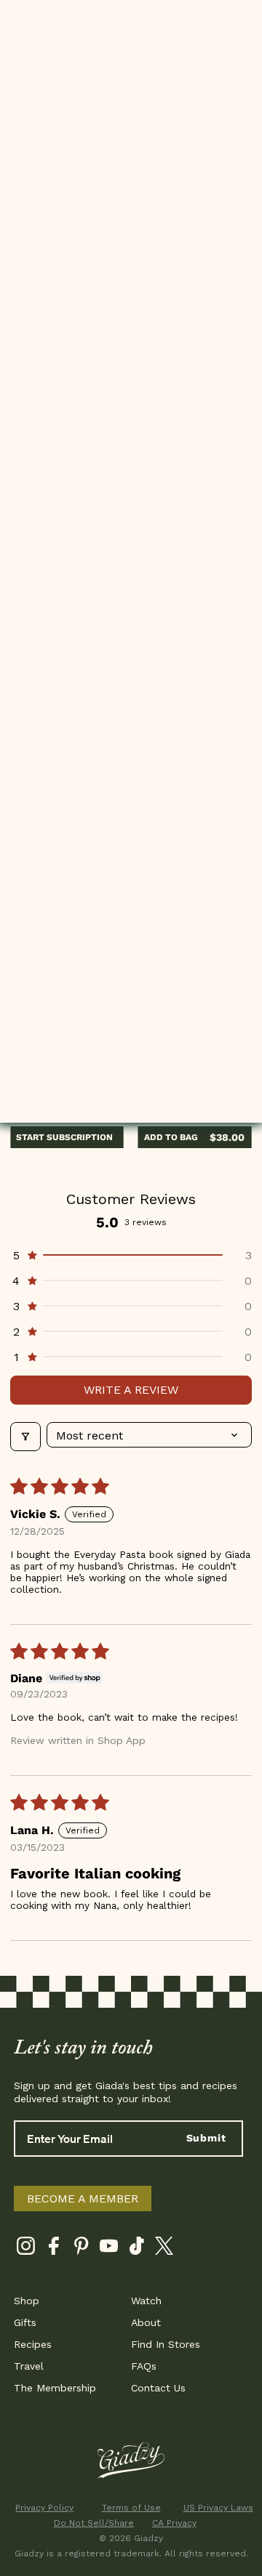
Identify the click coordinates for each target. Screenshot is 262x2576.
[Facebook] (53, 2249)
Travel (29, 2366)
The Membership (55, 2388)
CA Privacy (174, 2523)
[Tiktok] (136, 2249)
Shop (27, 2301)
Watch (146, 2301)
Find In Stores (166, 2344)
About (146, 2322)
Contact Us (158, 2388)
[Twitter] (164, 2249)
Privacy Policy (44, 2508)
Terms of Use (131, 2508)
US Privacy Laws (218, 2508)
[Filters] (25, 1437)
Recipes (33, 2344)
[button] (131, 1255)
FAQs (144, 2366)
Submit (206, 2138)
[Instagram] (26, 2249)
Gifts (25, 2322)
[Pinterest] (81, 2249)
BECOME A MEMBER (83, 2199)
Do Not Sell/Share (88, 2523)
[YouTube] (109, 2249)
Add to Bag (171, 1137)
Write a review (131, 1390)
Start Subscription (64, 1137)
